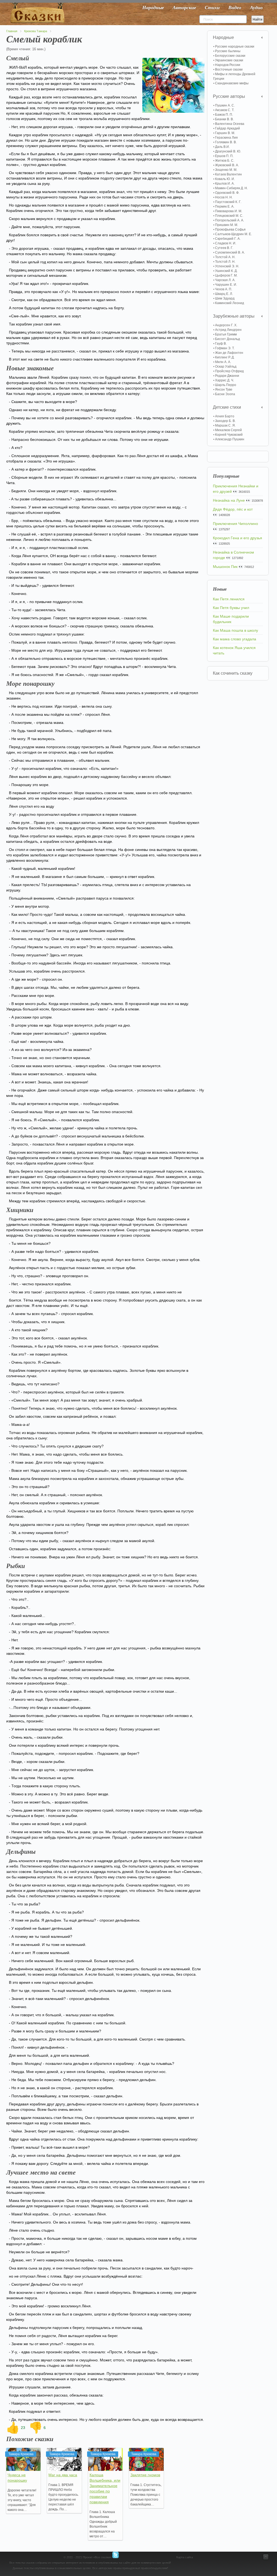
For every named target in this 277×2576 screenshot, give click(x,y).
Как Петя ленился (229, 599)
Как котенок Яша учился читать (234, 650)
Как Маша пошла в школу (235, 630)
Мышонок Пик (225, 567)
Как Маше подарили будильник (231, 619)
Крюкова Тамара (36, 31)
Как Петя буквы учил (231, 608)
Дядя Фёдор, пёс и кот (233, 509)
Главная (12, 31)
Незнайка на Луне (229, 500)
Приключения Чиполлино (235, 524)
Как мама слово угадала (235, 639)
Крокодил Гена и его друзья (238, 538)
